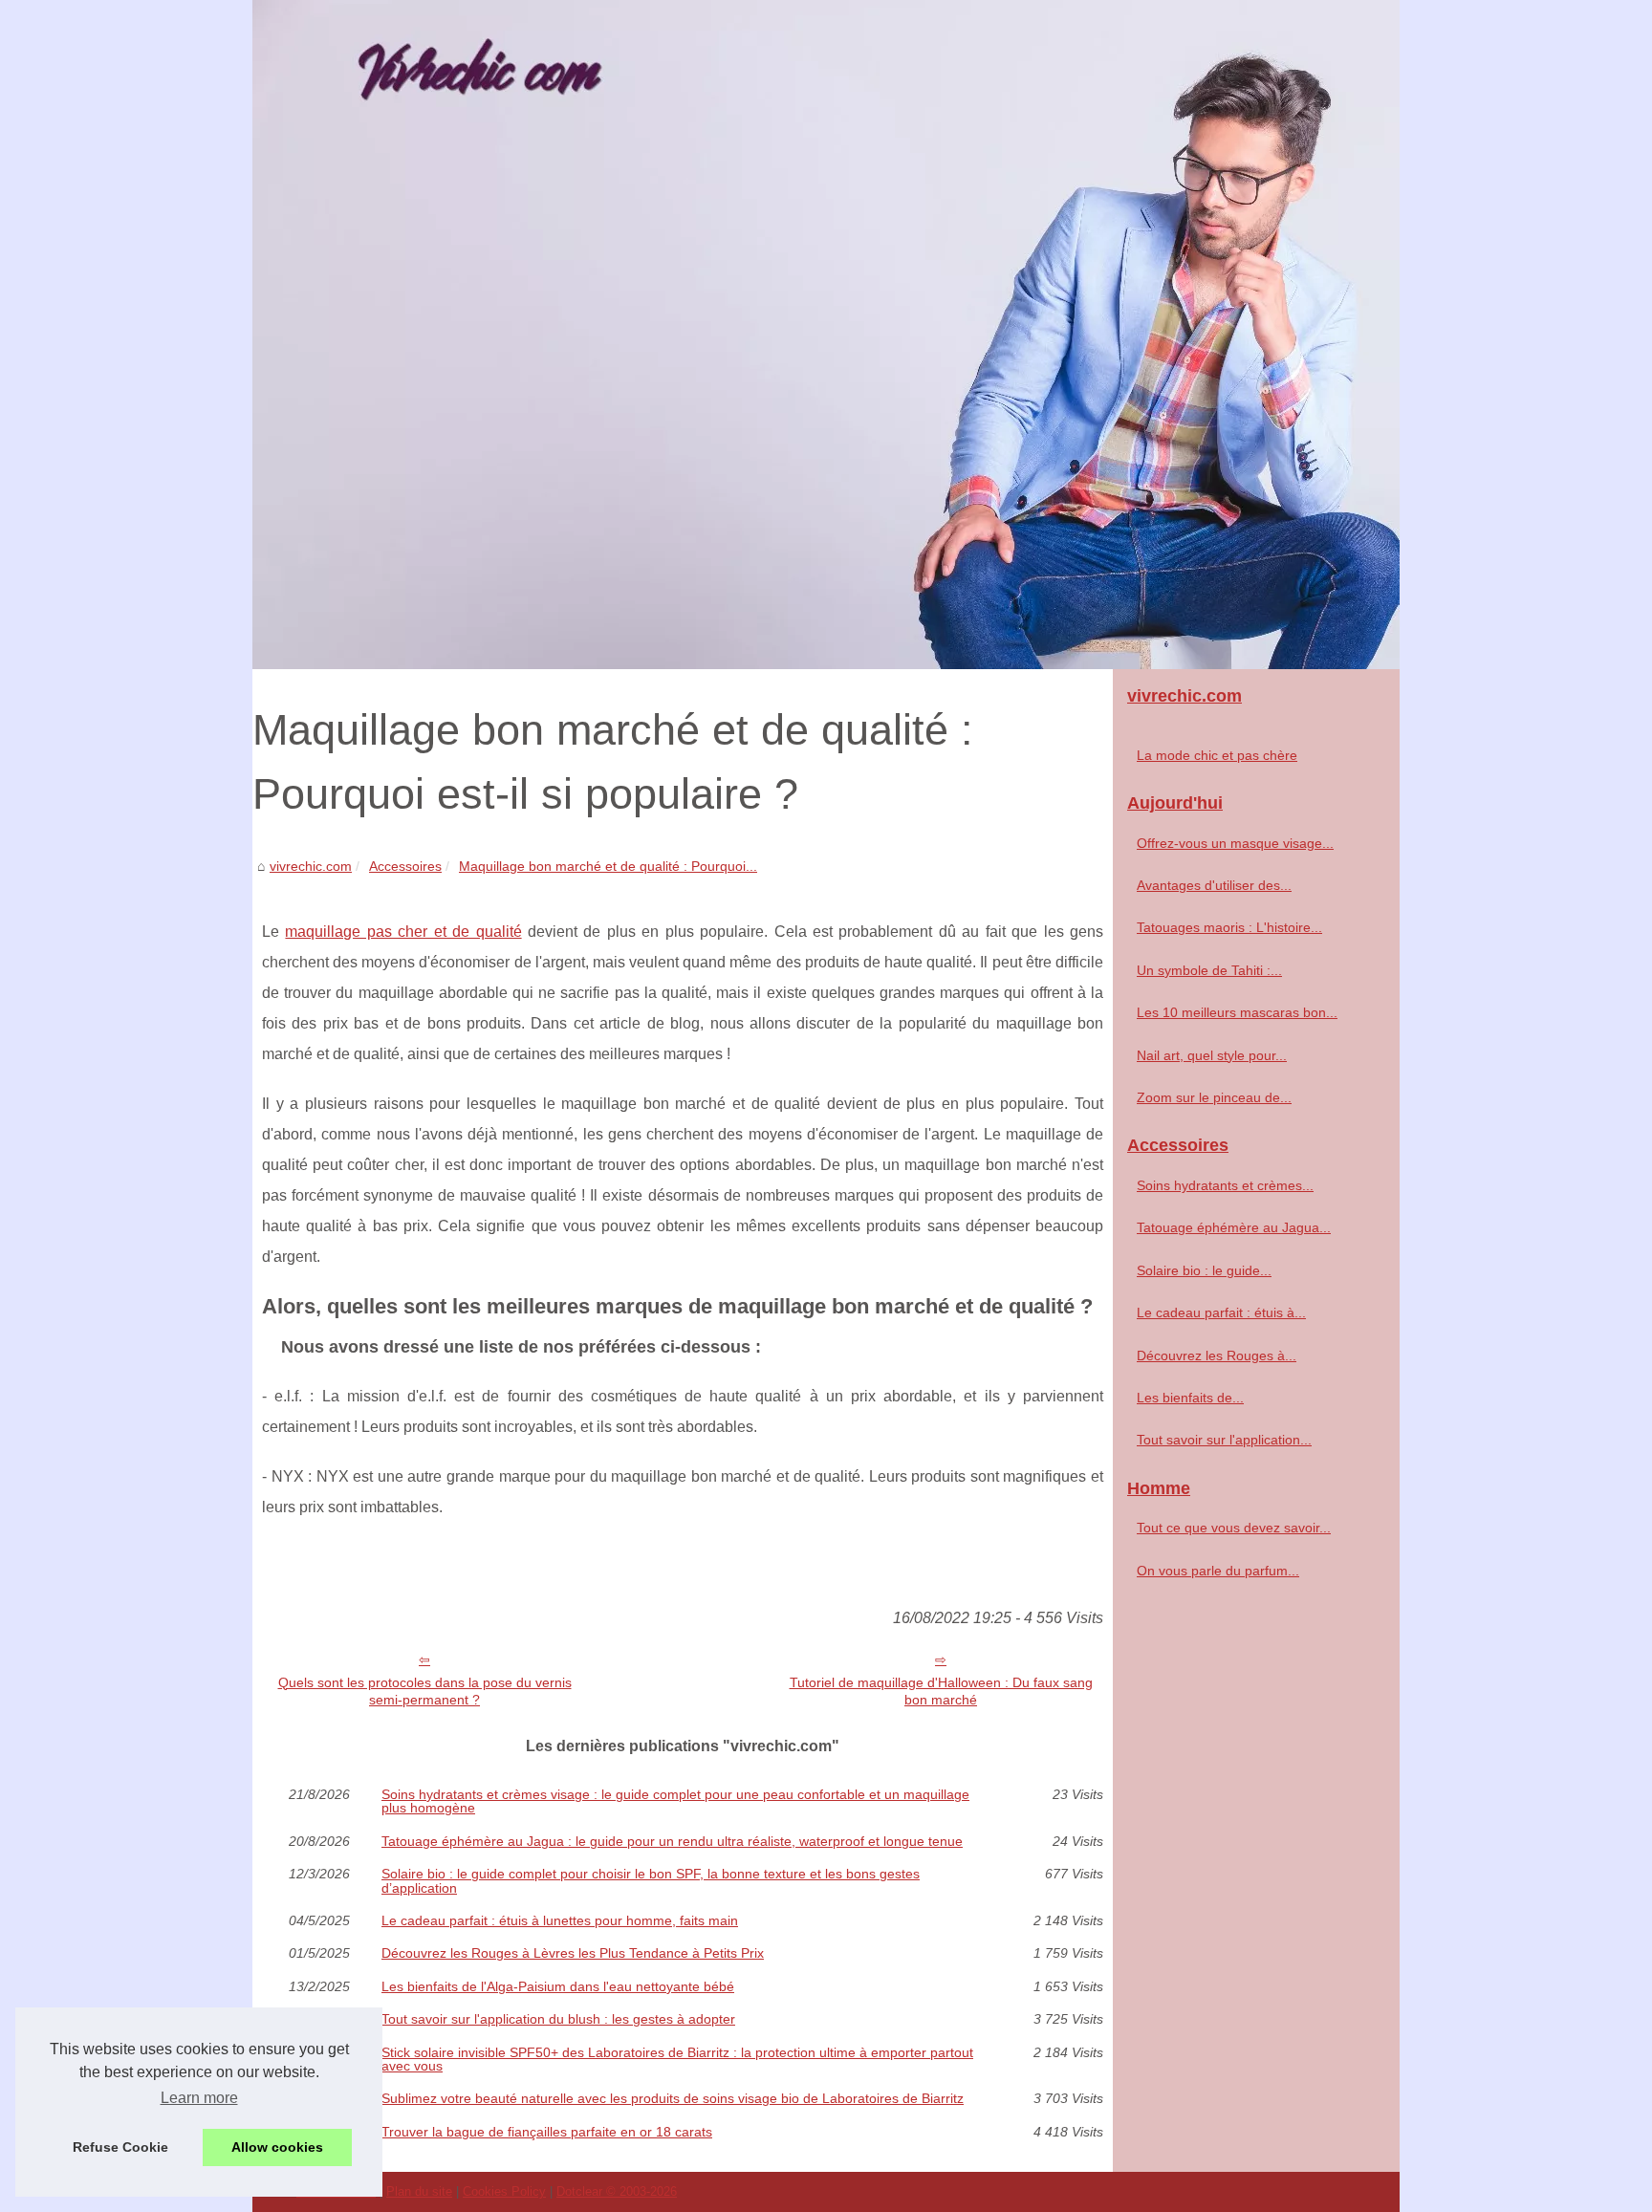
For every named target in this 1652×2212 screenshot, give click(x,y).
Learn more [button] (199, 2098)
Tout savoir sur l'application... (1224, 1440)
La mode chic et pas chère (1217, 755)
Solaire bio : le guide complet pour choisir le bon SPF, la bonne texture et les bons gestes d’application (651, 1881)
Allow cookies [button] (277, 2147)
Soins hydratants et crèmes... (1225, 1185)
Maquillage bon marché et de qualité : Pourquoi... (608, 866)
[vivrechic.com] (826, 335)
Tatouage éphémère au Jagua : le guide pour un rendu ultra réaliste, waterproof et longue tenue (672, 1841)
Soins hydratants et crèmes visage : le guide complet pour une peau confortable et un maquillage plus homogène (675, 1801)
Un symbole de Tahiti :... (1209, 970)
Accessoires (405, 866)
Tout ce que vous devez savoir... (1234, 1528)
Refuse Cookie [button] (120, 2147)
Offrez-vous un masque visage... (1235, 843)
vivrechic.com (311, 866)
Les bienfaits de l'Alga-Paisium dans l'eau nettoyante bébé (558, 1986)
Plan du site (419, 2191)
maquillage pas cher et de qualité (403, 932)
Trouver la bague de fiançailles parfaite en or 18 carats (547, 2132)
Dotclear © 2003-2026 (617, 2191)
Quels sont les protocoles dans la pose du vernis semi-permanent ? (425, 1692)
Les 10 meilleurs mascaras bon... (1237, 1012)
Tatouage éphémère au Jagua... (1234, 1227)
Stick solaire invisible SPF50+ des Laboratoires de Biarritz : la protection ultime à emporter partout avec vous (677, 2060)
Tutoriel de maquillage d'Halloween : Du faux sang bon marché (941, 1692)
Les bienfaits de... (1190, 1398)
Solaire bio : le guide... (1204, 1270)
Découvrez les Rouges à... (1217, 1355)
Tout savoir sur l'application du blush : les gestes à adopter (558, 2019)
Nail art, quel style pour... (1212, 1055)
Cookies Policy (504, 2191)
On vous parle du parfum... (1218, 1571)
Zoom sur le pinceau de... (1214, 1097)
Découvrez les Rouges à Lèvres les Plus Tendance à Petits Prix (573, 1953)
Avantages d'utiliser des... (1214, 885)
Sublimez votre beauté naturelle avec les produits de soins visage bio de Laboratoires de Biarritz (673, 2098)
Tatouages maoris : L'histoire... (1229, 927)
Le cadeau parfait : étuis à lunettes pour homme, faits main (560, 1920)
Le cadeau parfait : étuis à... (1221, 1312)
